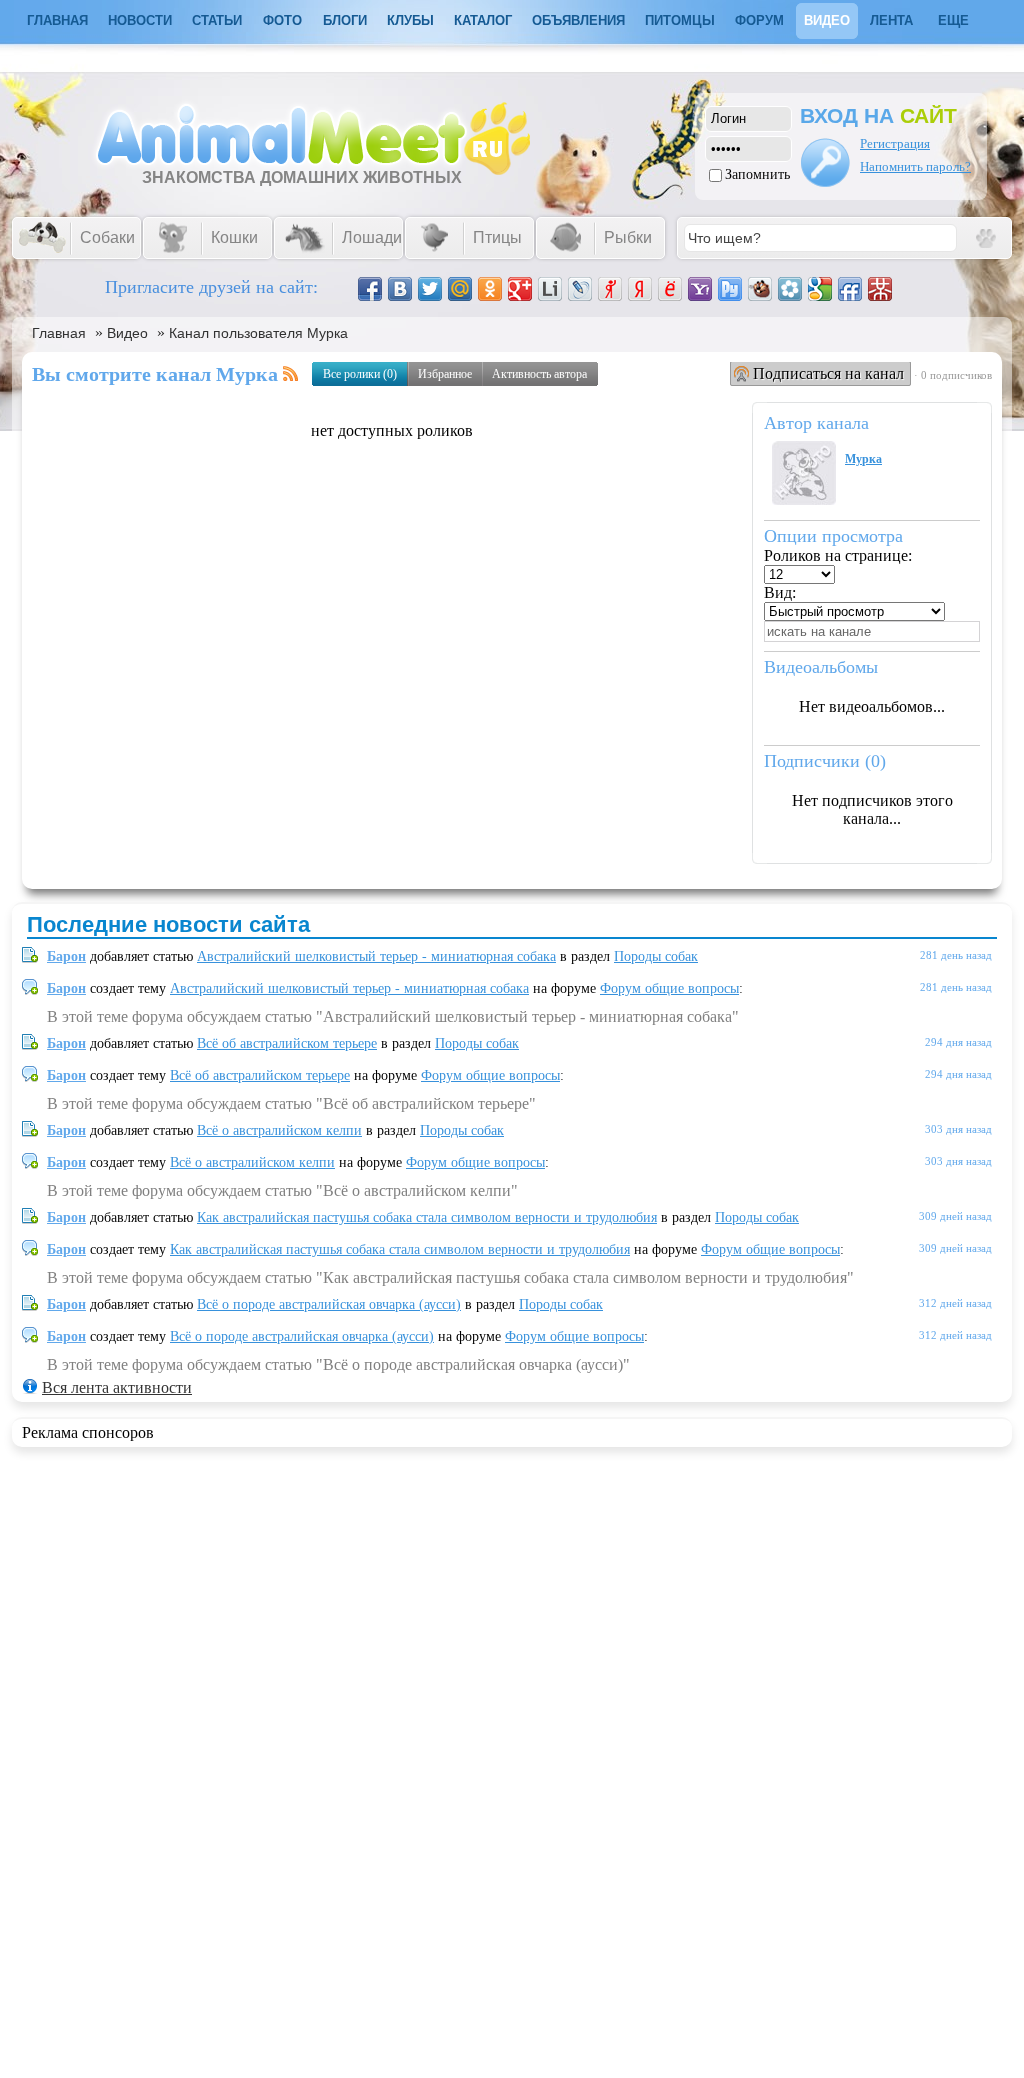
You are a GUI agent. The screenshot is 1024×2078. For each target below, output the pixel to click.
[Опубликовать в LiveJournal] (580, 289)
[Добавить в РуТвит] (730, 289)
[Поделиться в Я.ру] (610, 289)
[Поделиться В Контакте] (400, 289)
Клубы (410, 20)
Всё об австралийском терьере (287, 1043)
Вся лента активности (117, 1387)
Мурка (863, 459)
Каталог (483, 20)
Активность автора (539, 374)
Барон (66, 956)
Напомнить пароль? (915, 166)
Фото (282, 20)
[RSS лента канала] (291, 374)
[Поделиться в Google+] (520, 289)
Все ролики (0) (360, 374)
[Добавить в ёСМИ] (670, 289)
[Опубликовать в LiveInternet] (550, 289)
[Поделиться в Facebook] (370, 289)
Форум (759, 20)
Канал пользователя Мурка (258, 333)
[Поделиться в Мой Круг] (790, 289)
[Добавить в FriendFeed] (850, 289)
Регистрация (895, 143)
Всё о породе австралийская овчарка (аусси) (329, 1304)
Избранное (445, 374)
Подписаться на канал (828, 373)
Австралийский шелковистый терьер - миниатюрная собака (376, 956)
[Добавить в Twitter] (430, 289)
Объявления (578, 20)
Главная (59, 333)
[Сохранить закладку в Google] (820, 289)
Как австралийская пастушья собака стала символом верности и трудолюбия (427, 1217)
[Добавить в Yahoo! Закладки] (700, 289)
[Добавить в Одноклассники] (490, 289)
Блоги (345, 20)
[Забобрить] (760, 289)
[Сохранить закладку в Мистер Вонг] (880, 289)
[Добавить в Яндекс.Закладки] (640, 289)
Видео (827, 20)
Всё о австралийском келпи (279, 1130)
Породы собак (656, 956)
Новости (140, 20)
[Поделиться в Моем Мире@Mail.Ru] (460, 289)
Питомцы (680, 20)
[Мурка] (804, 499)
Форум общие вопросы (669, 988)
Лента (891, 20)
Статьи (217, 20)
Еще (953, 20)
